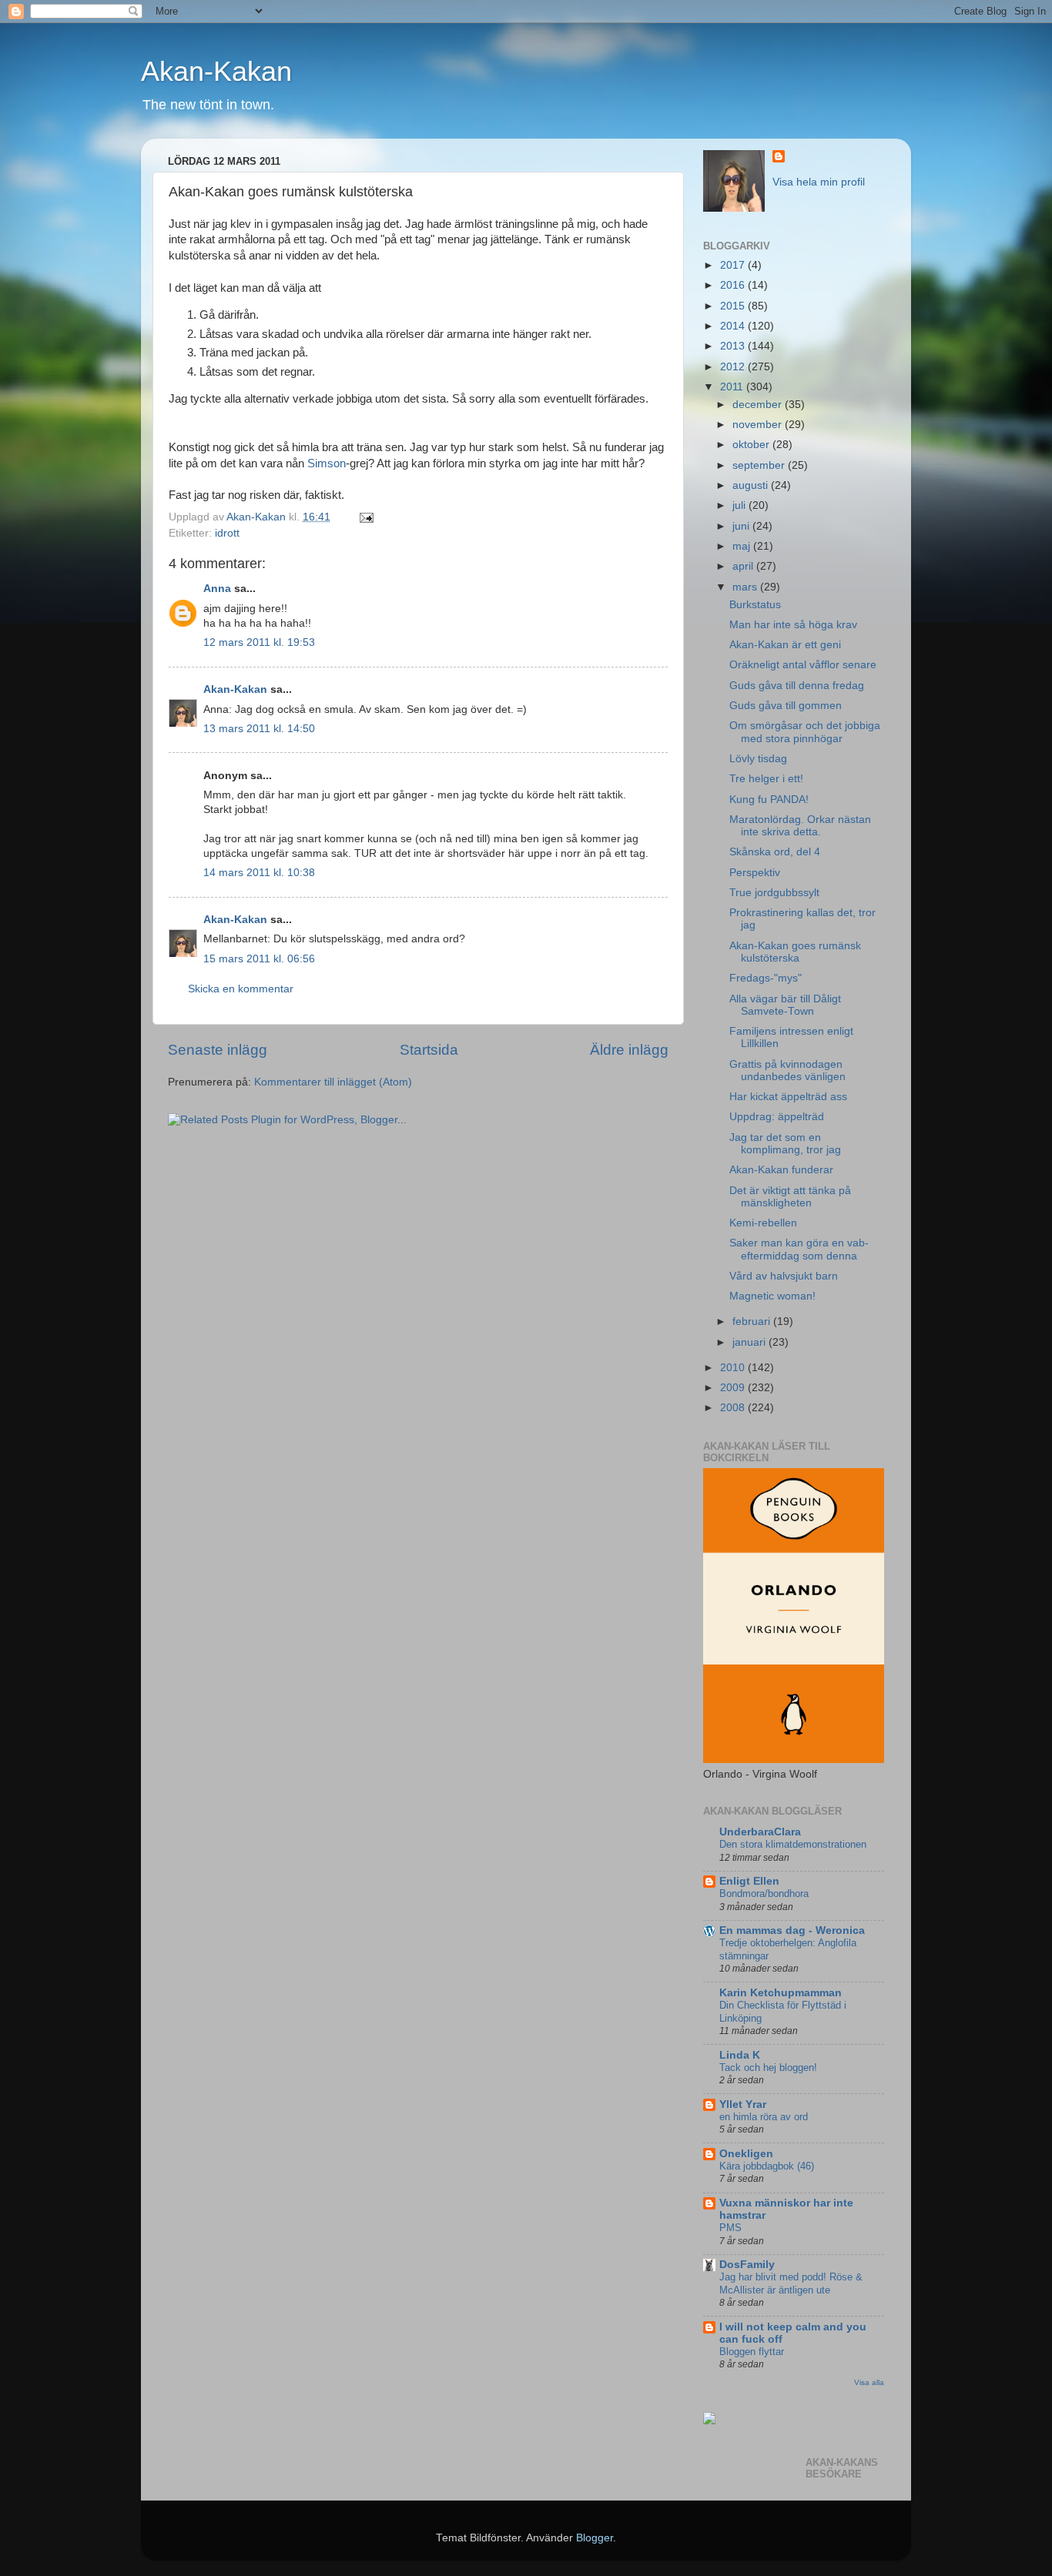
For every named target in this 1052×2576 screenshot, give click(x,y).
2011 (733, 387)
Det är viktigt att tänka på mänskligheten (790, 1197)
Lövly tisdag (758, 759)
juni (742, 526)
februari (753, 1321)
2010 (734, 1368)
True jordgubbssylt (774, 893)
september (760, 465)
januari (750, 1342)
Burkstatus (755, 605)
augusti (752, 485)
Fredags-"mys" (766, 978)
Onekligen (746, 2154)
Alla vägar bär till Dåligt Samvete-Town (785, 1005)
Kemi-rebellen (763, 1223)
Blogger (595, 2538)
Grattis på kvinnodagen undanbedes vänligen (787, 1071)
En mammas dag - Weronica (792, 1930)
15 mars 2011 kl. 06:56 (259, 959)
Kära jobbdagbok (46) (767, 2166)
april (744, 566)
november (759, 425)
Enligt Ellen (749, 1881)
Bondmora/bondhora (764, 1894)
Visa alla (869, 2382)
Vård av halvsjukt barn (784, 1276)
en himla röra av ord (764, 2117)
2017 (734, 265)
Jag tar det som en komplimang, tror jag (785, 1144)
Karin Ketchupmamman (781, 1993)
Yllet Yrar (743, 2104)
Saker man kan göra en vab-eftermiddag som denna (799, 1249)
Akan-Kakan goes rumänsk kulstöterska (795, 952)
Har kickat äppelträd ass (788, 1097)
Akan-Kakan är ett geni (785, 645)
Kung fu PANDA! (769, 800)
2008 (734, 1408)
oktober (752, 445)
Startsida (429, 1050)
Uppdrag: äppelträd (777, 1117)
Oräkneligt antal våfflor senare (803, 665)
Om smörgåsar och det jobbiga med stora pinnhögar (805, 732)
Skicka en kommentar (241, 989)
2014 (734, 326)
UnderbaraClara (760, 1832)
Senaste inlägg (218, 1050)
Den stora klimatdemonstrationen (793, 1844)
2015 (734, 306)
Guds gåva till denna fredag (797, 686)
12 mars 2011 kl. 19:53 (259, 642)
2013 (734, 346)
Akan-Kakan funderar (781, 1170)
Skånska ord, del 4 (775, 852)
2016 (734, 285)
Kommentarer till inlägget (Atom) (333, 1082)
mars (746, 587)
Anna (217, 589)
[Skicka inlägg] (365, 517)
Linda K (740, 2055)
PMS (730, 2228)
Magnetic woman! (772, 1296)
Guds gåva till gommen (786, 706)
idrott (227, 533)
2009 (734, 1388)
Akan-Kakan (216, 71)
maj (743, 546)
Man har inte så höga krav (793, 625)
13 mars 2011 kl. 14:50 (259, 729)
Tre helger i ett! (766, 779)
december (759, 405)
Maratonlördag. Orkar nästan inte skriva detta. (800, 826)
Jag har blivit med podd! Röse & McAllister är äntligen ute (791, 2283)
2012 (734, 367)
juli (740, 505)
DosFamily (747, 2265)
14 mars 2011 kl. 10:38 (259, 873)
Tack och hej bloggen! (768, 2067)
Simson (327, 463)
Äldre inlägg (629, 1050)
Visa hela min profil (819, 182)
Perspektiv (755, 873)
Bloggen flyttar (752, 2352)
